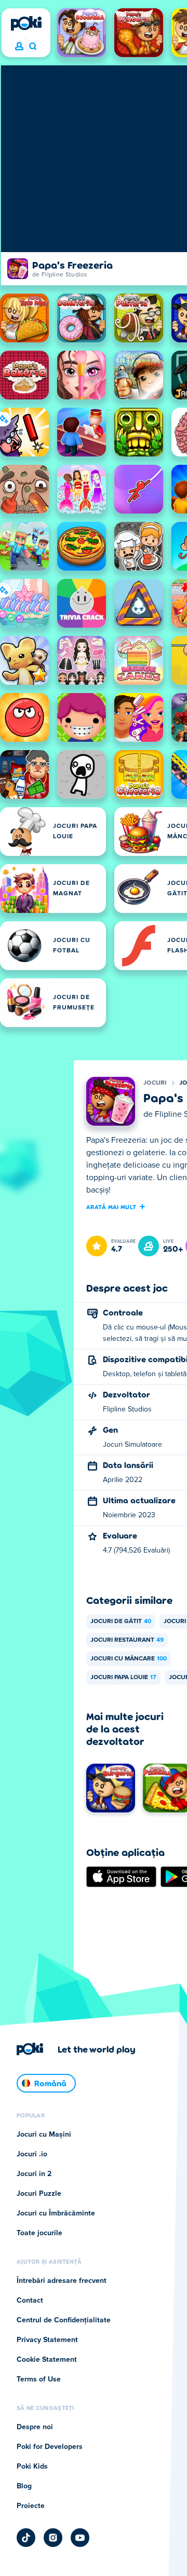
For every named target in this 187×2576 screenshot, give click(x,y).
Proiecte (31, 2506)
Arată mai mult (111, 1207)
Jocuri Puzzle (39, 2194)
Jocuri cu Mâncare (129, 1659)
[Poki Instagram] (53, 2538)
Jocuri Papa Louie (123, 1678)
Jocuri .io (32, 2154)
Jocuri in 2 (34, 2174)
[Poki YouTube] (80, 2538)
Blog (24, 2486)
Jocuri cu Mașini (44, 2135)
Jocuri (155, 1083)
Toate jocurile (39, 2233)
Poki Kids (32, 2467)
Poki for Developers (50, 2447)
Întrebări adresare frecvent (62, 2281)
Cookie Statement (47, 2360)
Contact (30, 2301)
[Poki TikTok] (26, 2538)
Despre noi (35, 2427)
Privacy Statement (47, 2340)
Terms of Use (39, 2379)
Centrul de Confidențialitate (64, 2320)
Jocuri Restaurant (127, 1640)
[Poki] (26, 23)
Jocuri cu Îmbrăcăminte (56, 2213)
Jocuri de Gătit (121, 1622)
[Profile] (19, 47)
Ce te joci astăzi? (32, 47)
